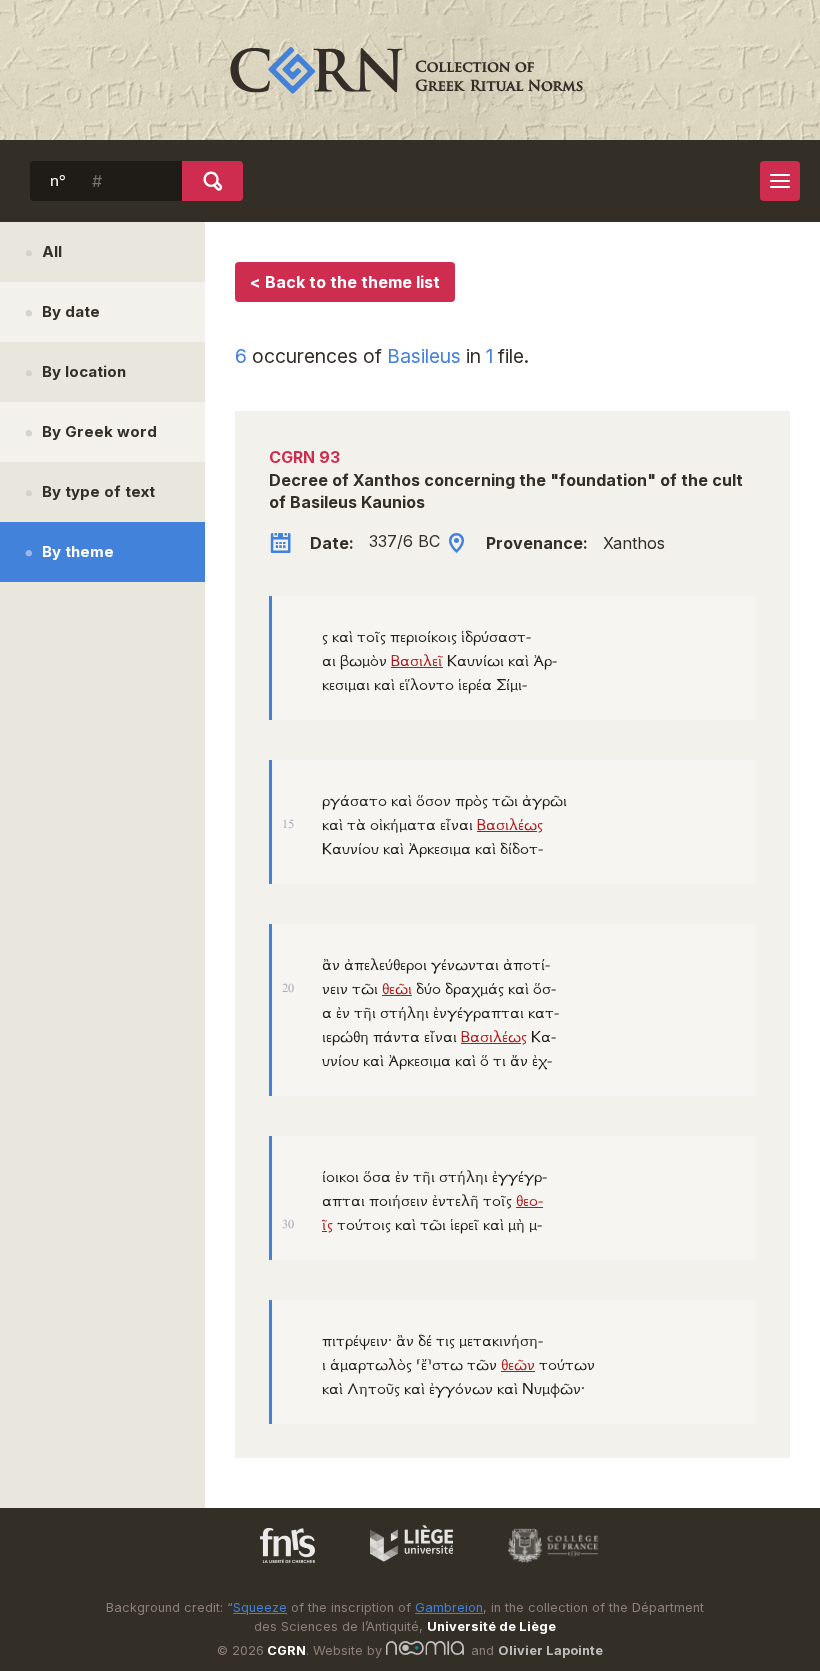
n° (58, 181)
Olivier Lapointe (550, 1650)
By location (84, 371)
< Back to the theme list (345, 282)
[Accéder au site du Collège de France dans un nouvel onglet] (544, 1566)
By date (71, 311)
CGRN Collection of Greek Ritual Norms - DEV (410, 70)
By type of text (98, 491)
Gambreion (449, 1607)
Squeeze (260, 1607)
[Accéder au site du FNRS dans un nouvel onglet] (267, 1566)
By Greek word (99, 431)
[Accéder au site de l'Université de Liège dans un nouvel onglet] (401, 1566)
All (52, 251)
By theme (78, 551)
